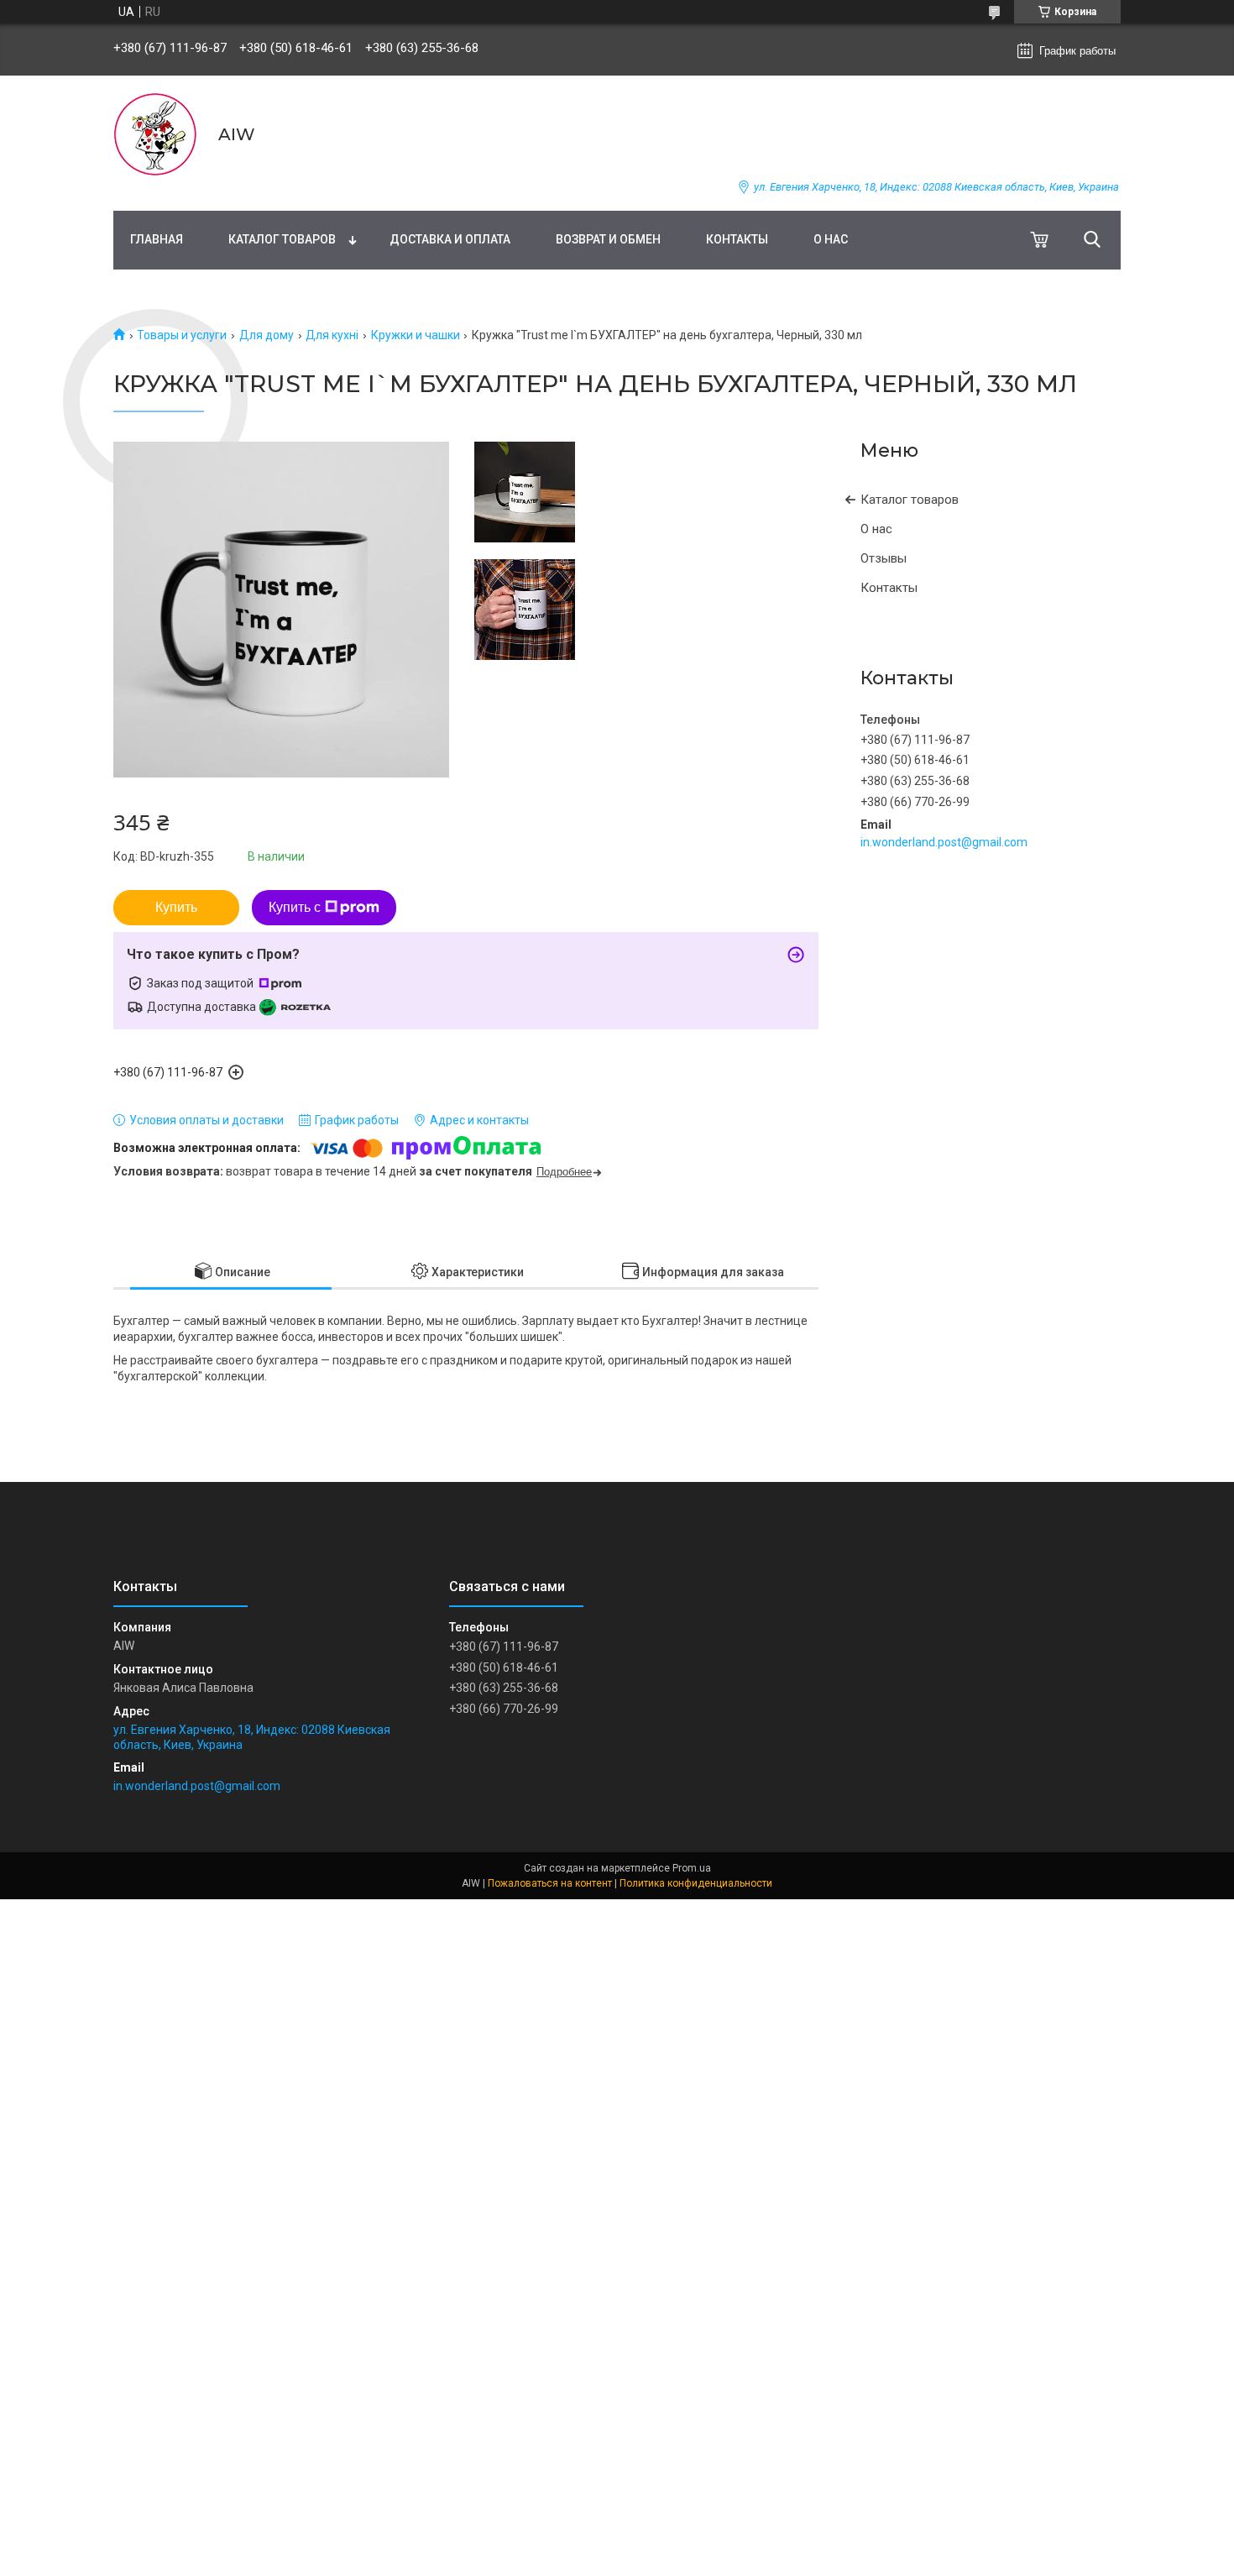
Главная (157, 239)
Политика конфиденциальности (696, 1883)
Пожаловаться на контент (550, 1883)
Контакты (737, 239)
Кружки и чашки (416, 335)
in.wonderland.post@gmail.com (944, 842)
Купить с (295, 907)
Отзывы (884, 558)
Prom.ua (692, 1868)
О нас (831, 239)
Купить (176, 907)
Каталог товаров (282, 239)
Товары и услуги (182, 335)
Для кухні (332, 335)
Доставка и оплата (450, 239)
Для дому (267, 335)
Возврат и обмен (608, 239)
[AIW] (155, 134)
